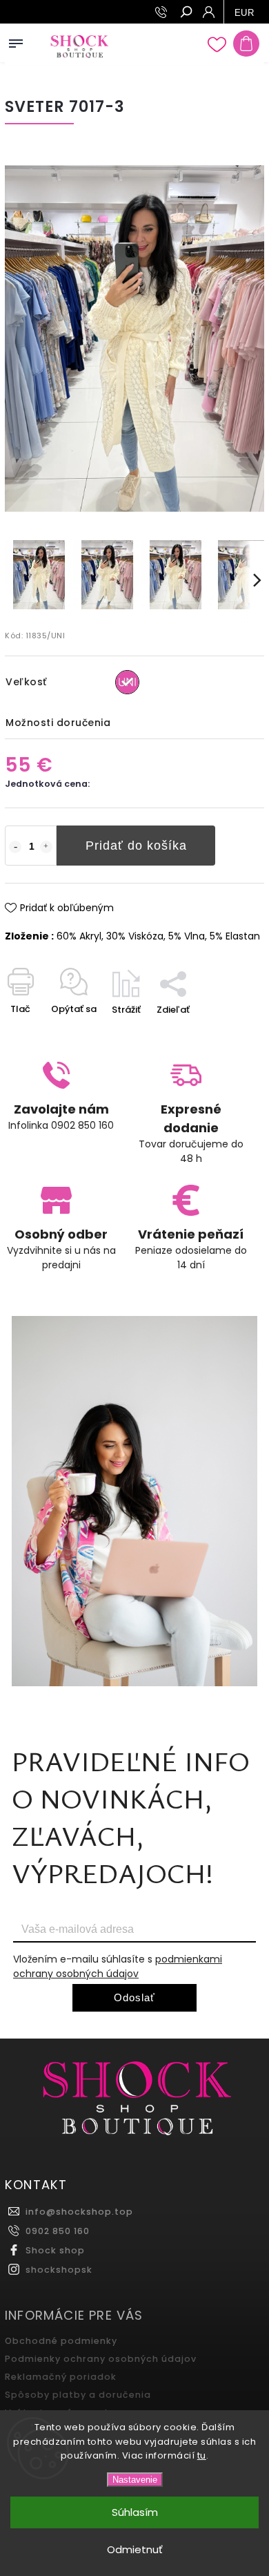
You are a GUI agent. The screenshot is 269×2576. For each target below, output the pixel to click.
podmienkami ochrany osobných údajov (118, 1966)
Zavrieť (226, 1034)
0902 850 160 (58, 2231)
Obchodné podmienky (61, 2341)
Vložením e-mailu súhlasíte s (118, 1966)
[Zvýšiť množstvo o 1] (46, 847)
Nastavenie (135, 2480)
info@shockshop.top (79, 2212)
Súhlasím (135, 2512)
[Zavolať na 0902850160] (163, 12)
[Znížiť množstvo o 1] (15, 847)
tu (202, 2455)
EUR (245, 13)
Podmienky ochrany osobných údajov (101, 2359)
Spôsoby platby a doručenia (78, 2395)
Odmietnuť (135, 2549)
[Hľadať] (186, 13)
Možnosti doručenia (58, 723)
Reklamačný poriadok (61, 2377)
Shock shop (55, 2250)
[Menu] (16, 41)
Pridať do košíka (136, 846)
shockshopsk (59, 2270)
